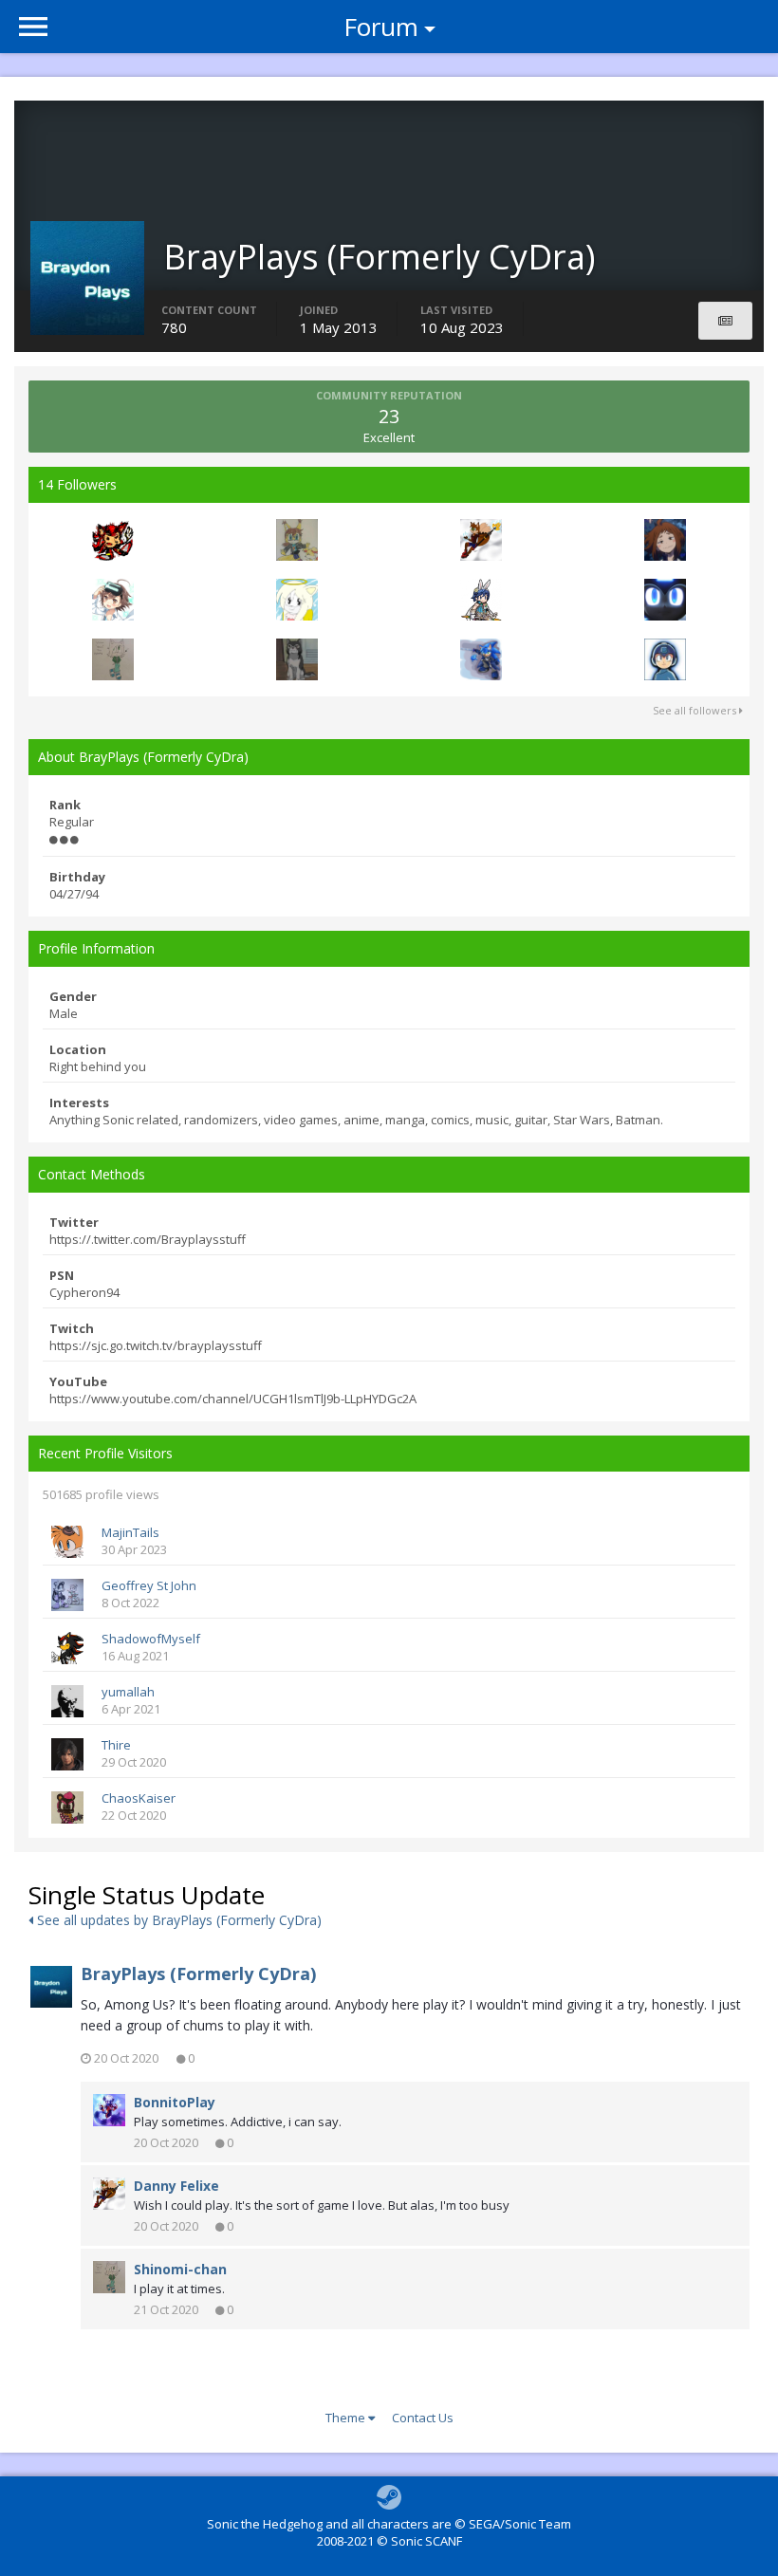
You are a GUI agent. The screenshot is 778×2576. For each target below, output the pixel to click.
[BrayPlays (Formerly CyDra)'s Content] (725, 321)
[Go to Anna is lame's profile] (113, 540)
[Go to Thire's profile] (67, 1754)
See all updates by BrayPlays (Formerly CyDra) (177, 1920)
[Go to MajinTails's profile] (67, 1542)
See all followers (696, 710)
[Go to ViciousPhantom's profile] (665, 540)
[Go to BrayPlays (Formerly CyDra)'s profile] (51, 1987)
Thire (116, 1745)
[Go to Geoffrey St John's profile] (67, 1595)
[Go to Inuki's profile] (297, 659)
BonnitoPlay (175, 2102)
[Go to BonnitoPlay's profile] (109, 2110)
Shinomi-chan (180, 2269)
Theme (347, 2418)
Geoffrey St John (149, 1585)
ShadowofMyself (151, 1639)
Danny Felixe (176, 2186)
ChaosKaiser (139, 1798)
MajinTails (130, 1532)
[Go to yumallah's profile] (67, 1701)
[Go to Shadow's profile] (113, 600)
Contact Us (423, 2418)
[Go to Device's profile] (665, 600)
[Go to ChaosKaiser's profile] (67, 1807)
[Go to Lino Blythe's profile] (481, 659)
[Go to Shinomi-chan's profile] (113, 659)
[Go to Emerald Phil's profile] (665, 659)
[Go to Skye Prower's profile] (297, 540)
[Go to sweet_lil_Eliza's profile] (297, 600)
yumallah (128, 1692)
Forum (381, 27)
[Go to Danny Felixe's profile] (481, 540)
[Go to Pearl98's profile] (481, 600)
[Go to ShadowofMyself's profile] (67, 1648)
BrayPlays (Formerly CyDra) (198, 1974)
